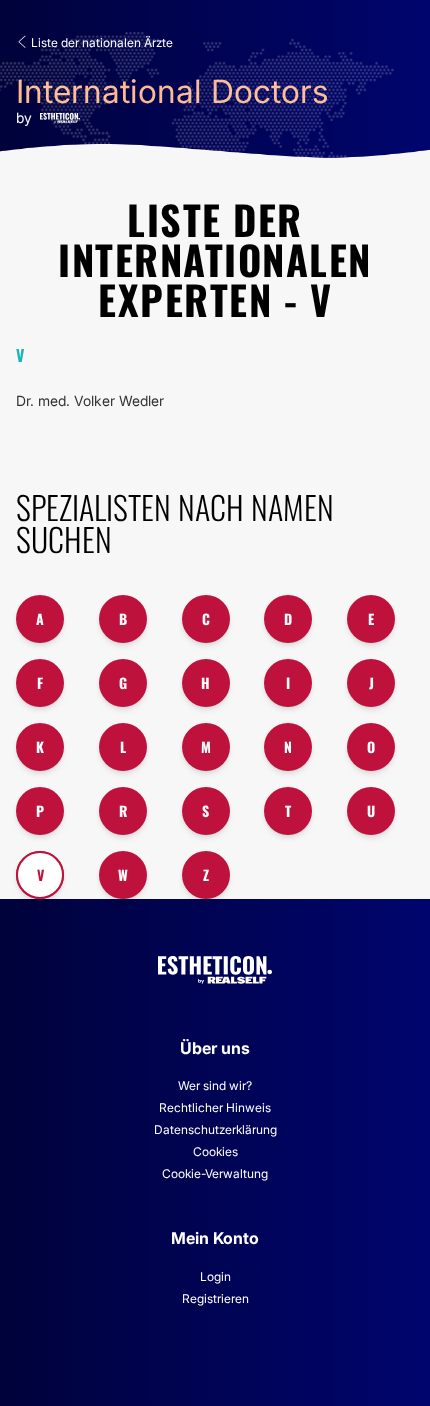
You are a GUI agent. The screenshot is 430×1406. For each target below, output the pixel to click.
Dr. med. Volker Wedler (90, 400)
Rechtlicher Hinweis (215, 1107)
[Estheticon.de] (214, 966)
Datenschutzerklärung (215, 1129)
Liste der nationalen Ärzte (100, 42)
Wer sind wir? (215, 1085)
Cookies (215, 1151)
